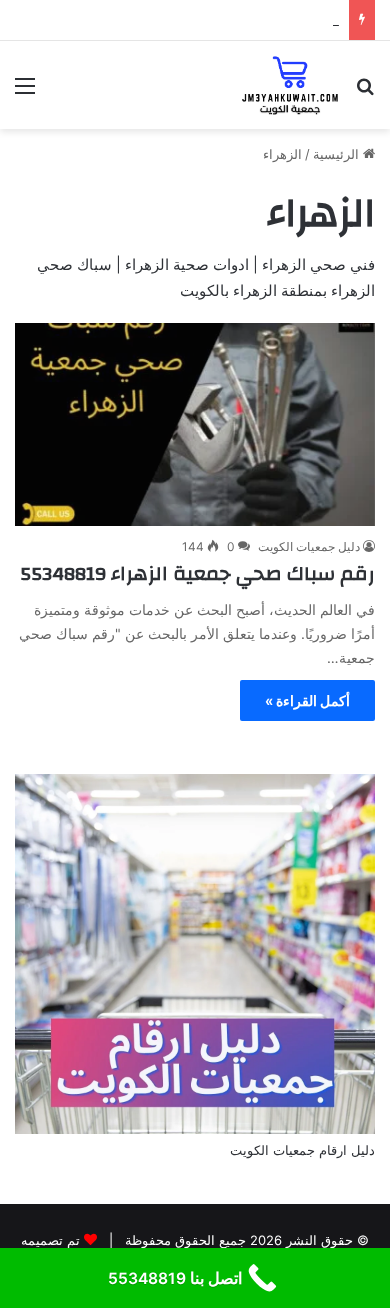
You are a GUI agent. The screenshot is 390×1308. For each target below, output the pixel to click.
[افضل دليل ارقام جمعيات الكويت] (290, 85)
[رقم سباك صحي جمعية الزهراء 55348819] (195, 424)
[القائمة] (25, 92)
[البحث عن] (365, 92)
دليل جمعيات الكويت (309, 546)
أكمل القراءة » (307, 700)
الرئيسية (338, 154)
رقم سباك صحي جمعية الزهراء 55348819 (197, 573)
